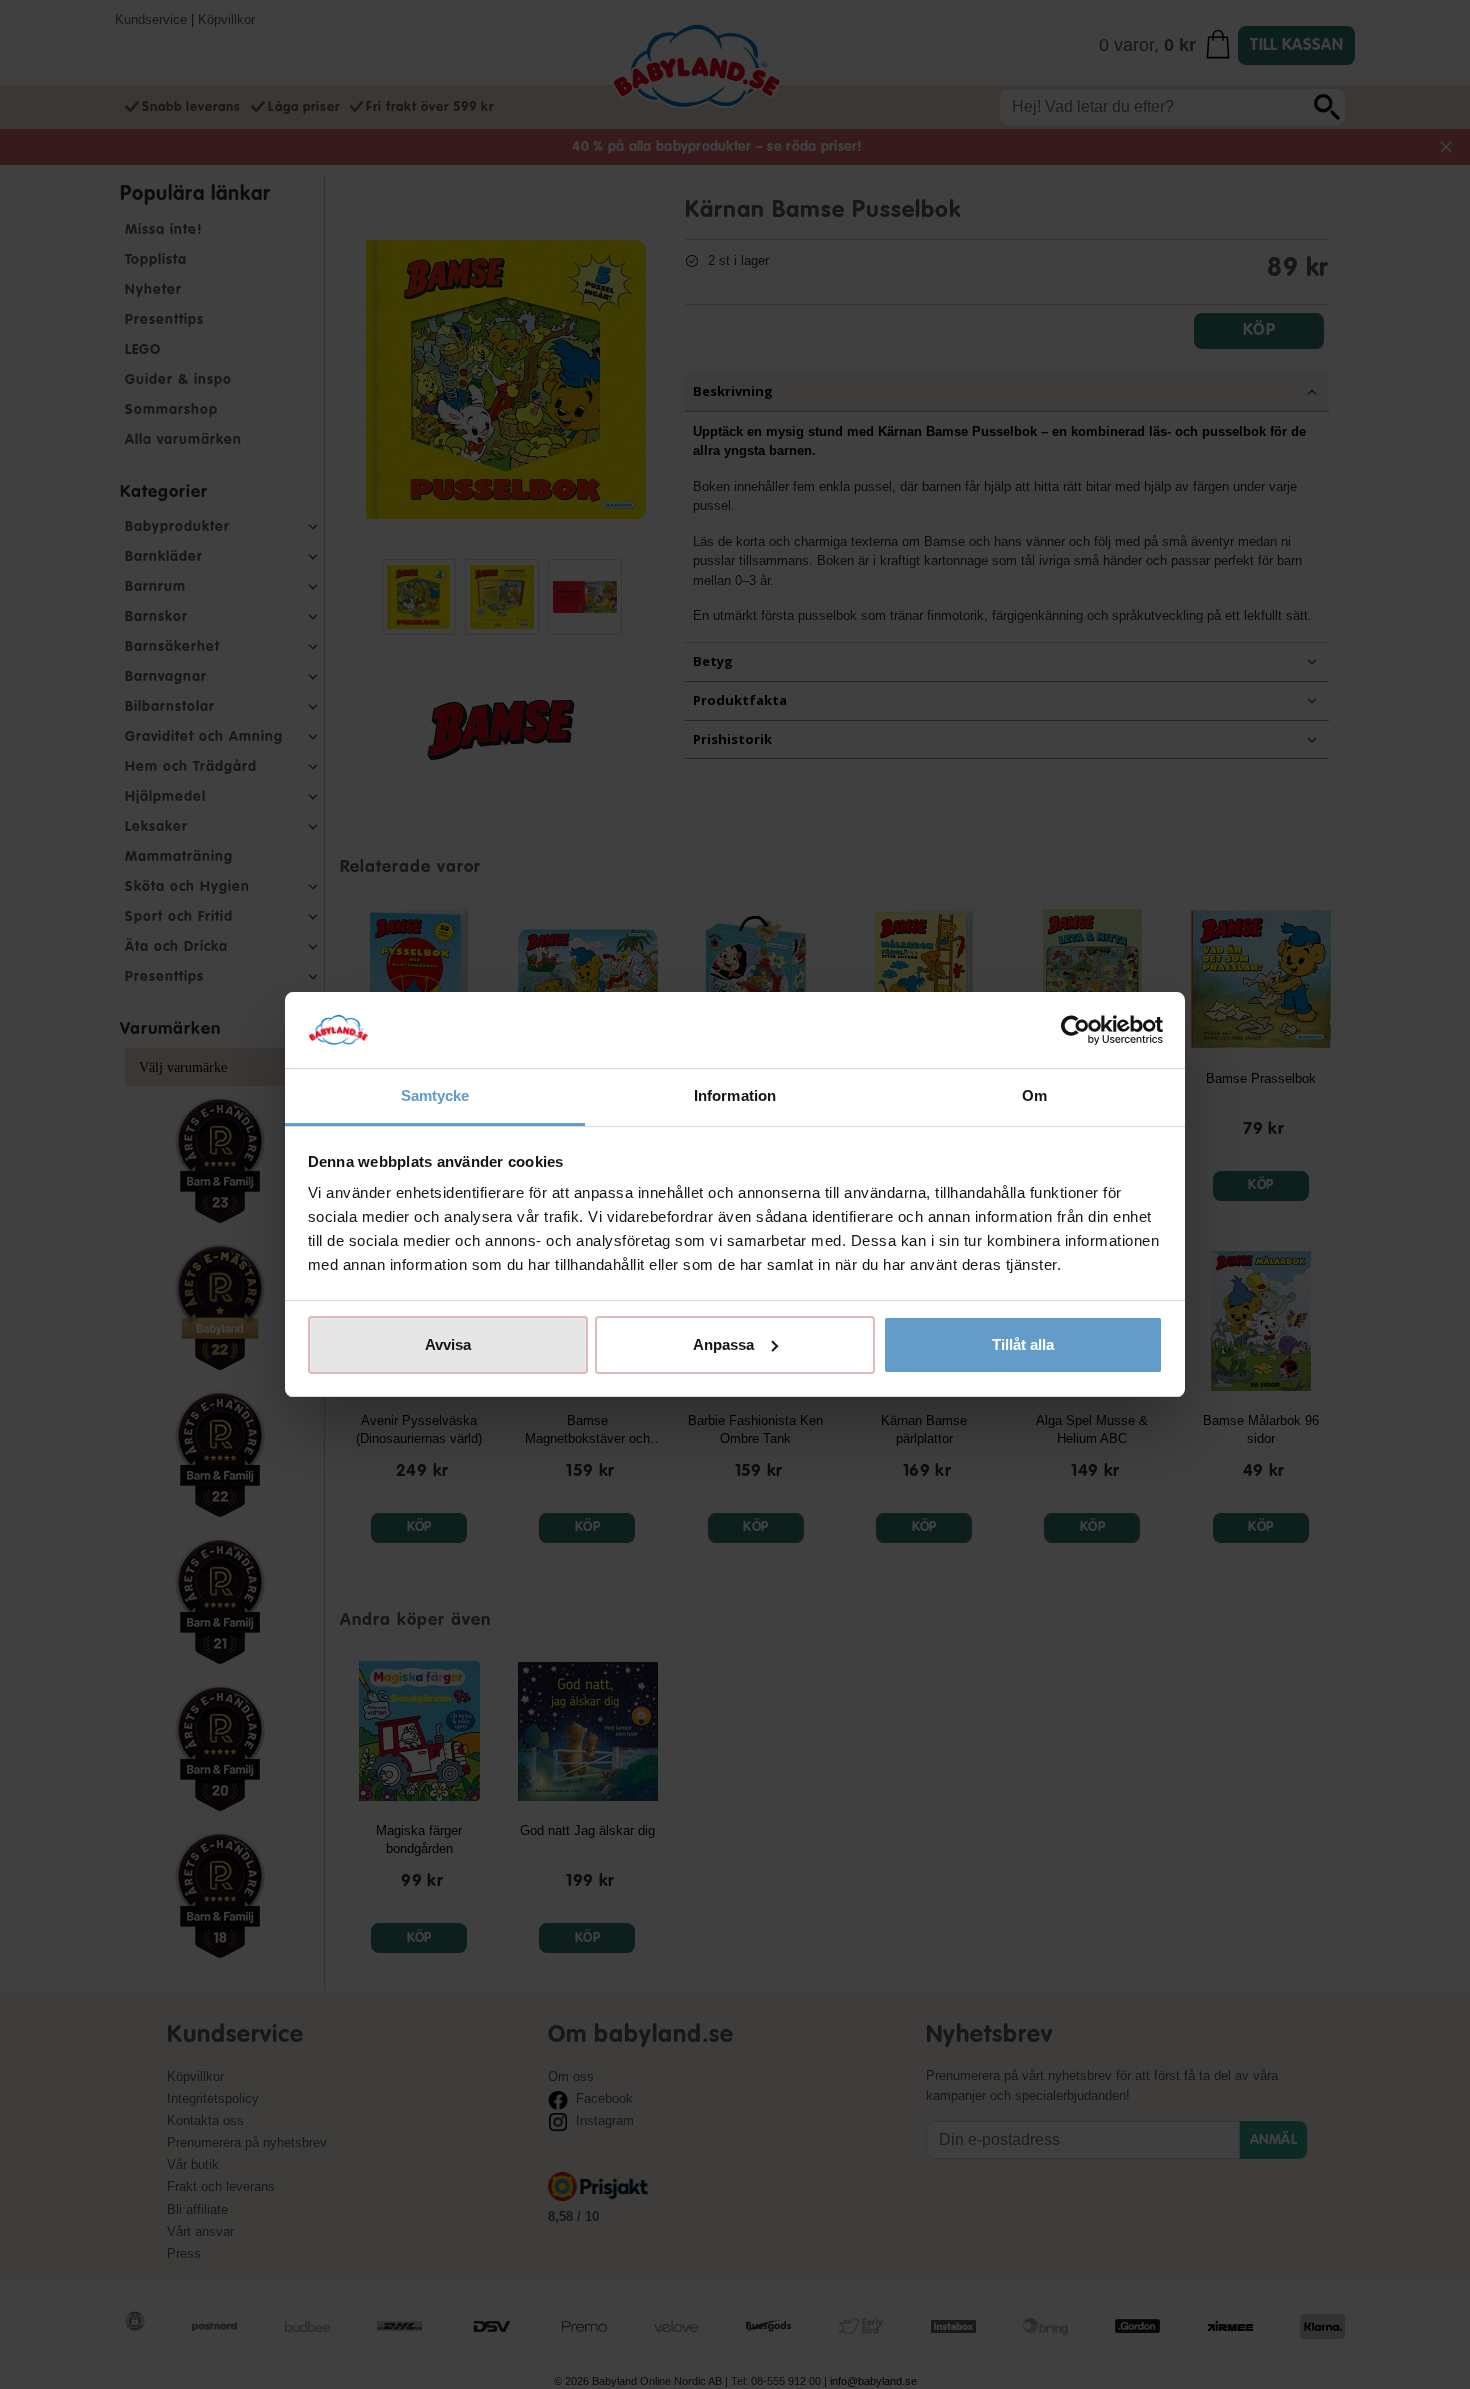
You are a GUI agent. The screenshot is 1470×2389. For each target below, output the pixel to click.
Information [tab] (735, 1095)
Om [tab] (1034, 1095)
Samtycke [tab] (435, 1095)
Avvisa (448, 1344)
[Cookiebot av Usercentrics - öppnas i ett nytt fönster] (1075, 1030)
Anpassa (723, 1344)
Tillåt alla (1023, 1344)
